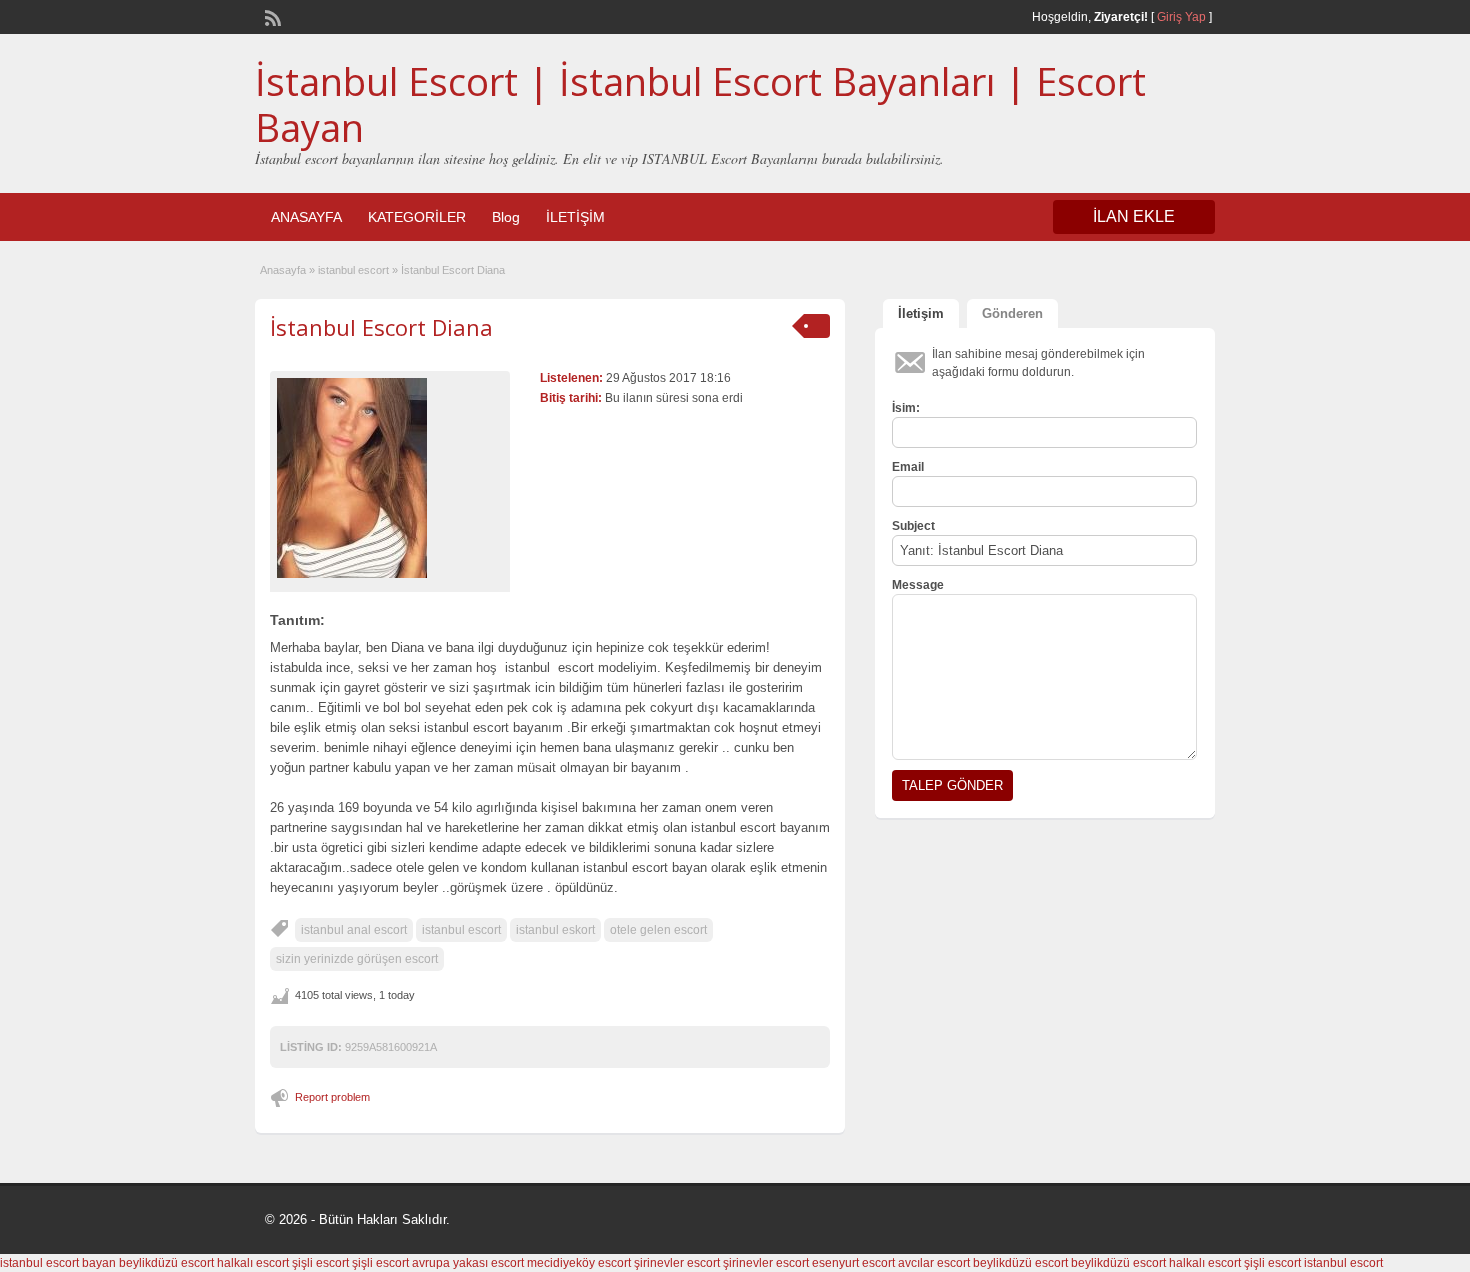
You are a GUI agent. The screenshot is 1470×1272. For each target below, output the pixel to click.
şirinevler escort (677, 1263)
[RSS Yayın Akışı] (271, 16)
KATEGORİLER (417, 217)
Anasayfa (283, 270)
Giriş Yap (1181, 17)
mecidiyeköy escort (579, 1263)
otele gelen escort (658, 930)
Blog (506, 217)
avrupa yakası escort (468, 1263)
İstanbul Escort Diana (381, 327)
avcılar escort (934, 1263)
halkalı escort (253, 1263)
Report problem (332, 1097)
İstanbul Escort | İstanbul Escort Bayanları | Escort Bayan (700, 104)
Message (918, 585)
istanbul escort (353, 270)
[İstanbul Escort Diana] (390, 478)
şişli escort (320, 1263)
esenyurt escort (853, 1263)
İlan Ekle (1134, 216)
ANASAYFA (306, 217)
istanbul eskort (555, 930)
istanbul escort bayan (58, 1263)
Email (908, 467)
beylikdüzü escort (166, 1263)
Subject (913, 526)
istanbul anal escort (354, 930)
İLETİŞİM (575, 217)
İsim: (906, 408)
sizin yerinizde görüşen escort (357, 959)
